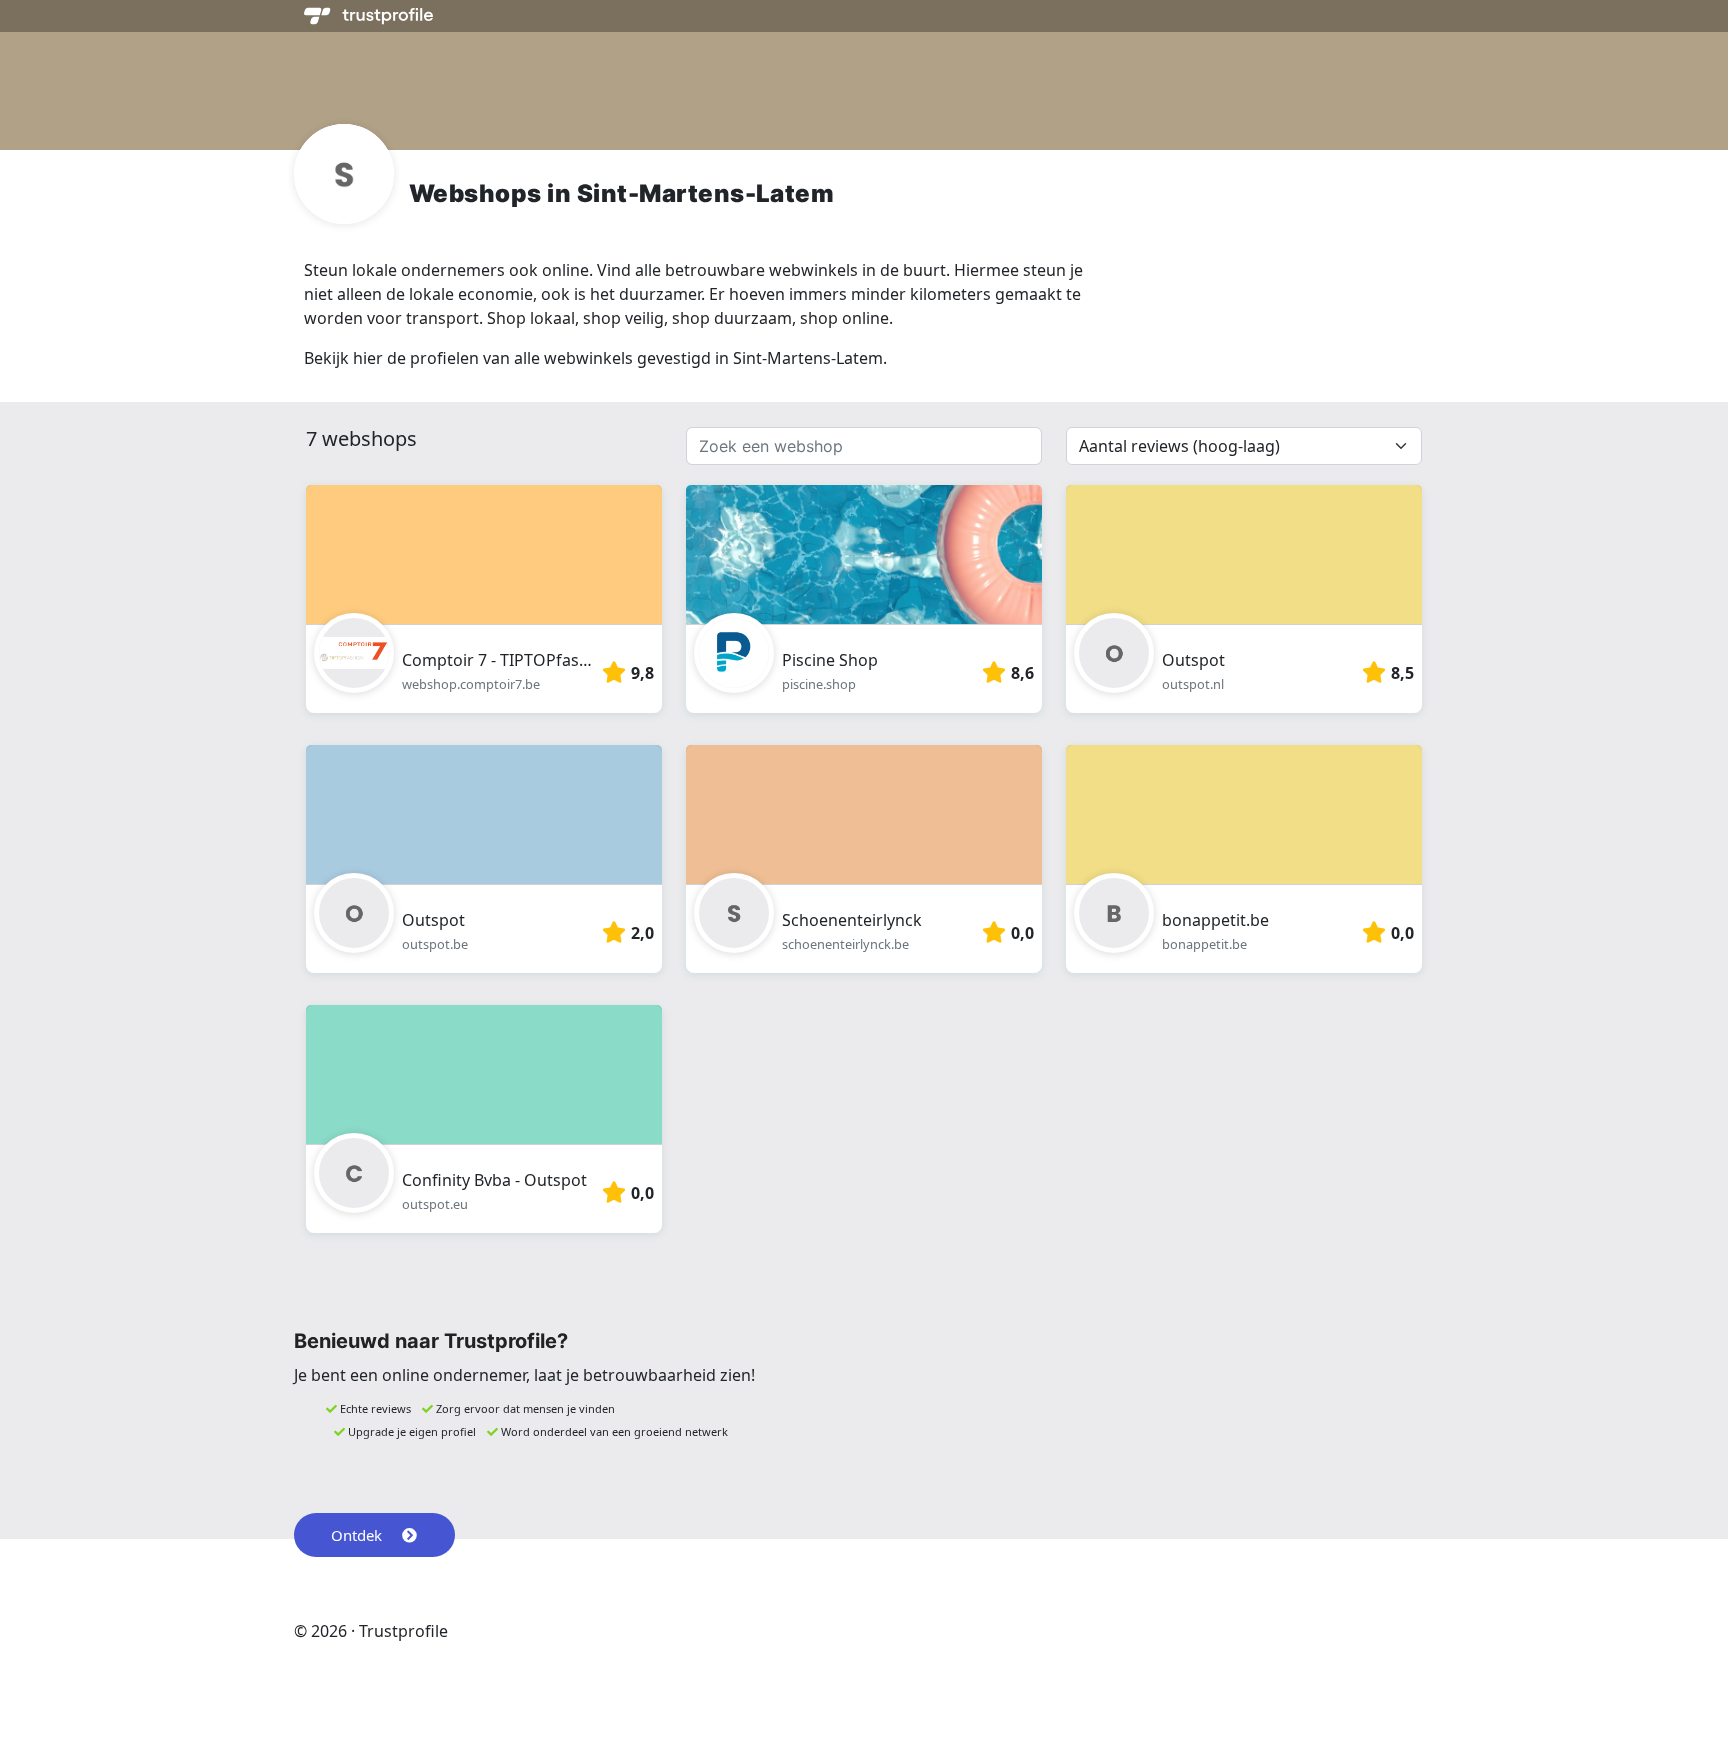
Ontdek (356, 1535)
